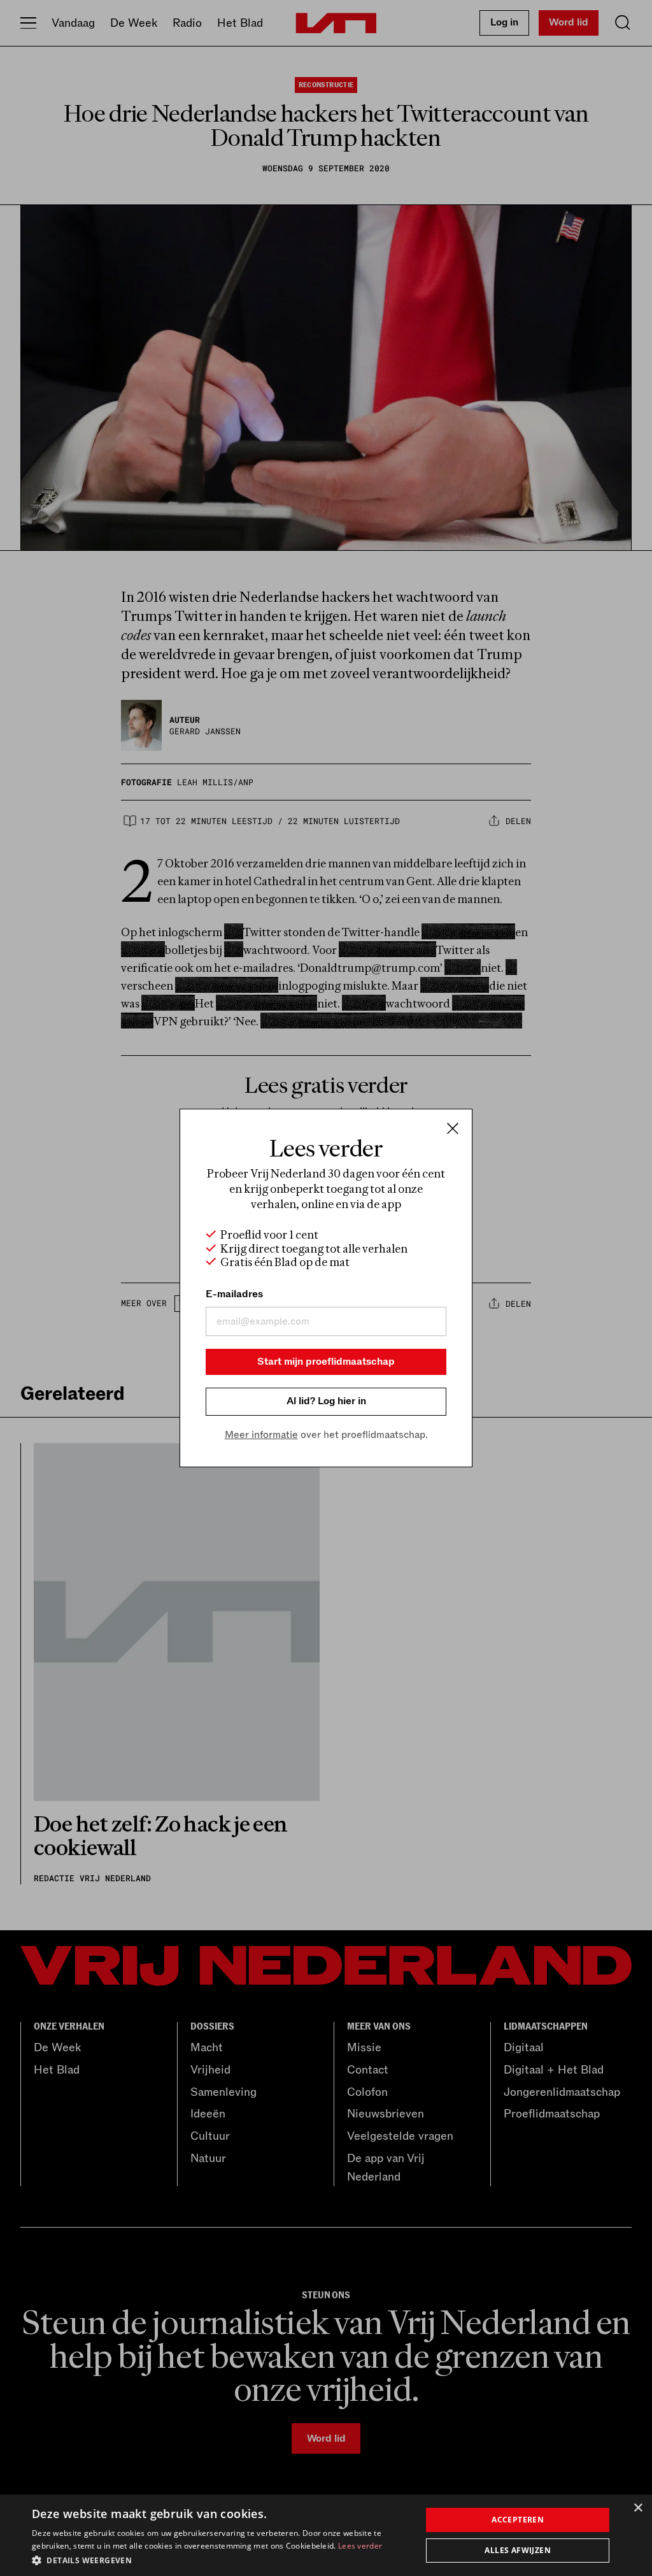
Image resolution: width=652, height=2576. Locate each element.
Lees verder (360, 2546)
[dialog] (326, 2535)
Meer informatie (261, 1435)
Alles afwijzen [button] (518, 2550)
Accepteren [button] (518, 2520)
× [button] (638, 2508)
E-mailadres (234, 1294)
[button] (221, 2559)
